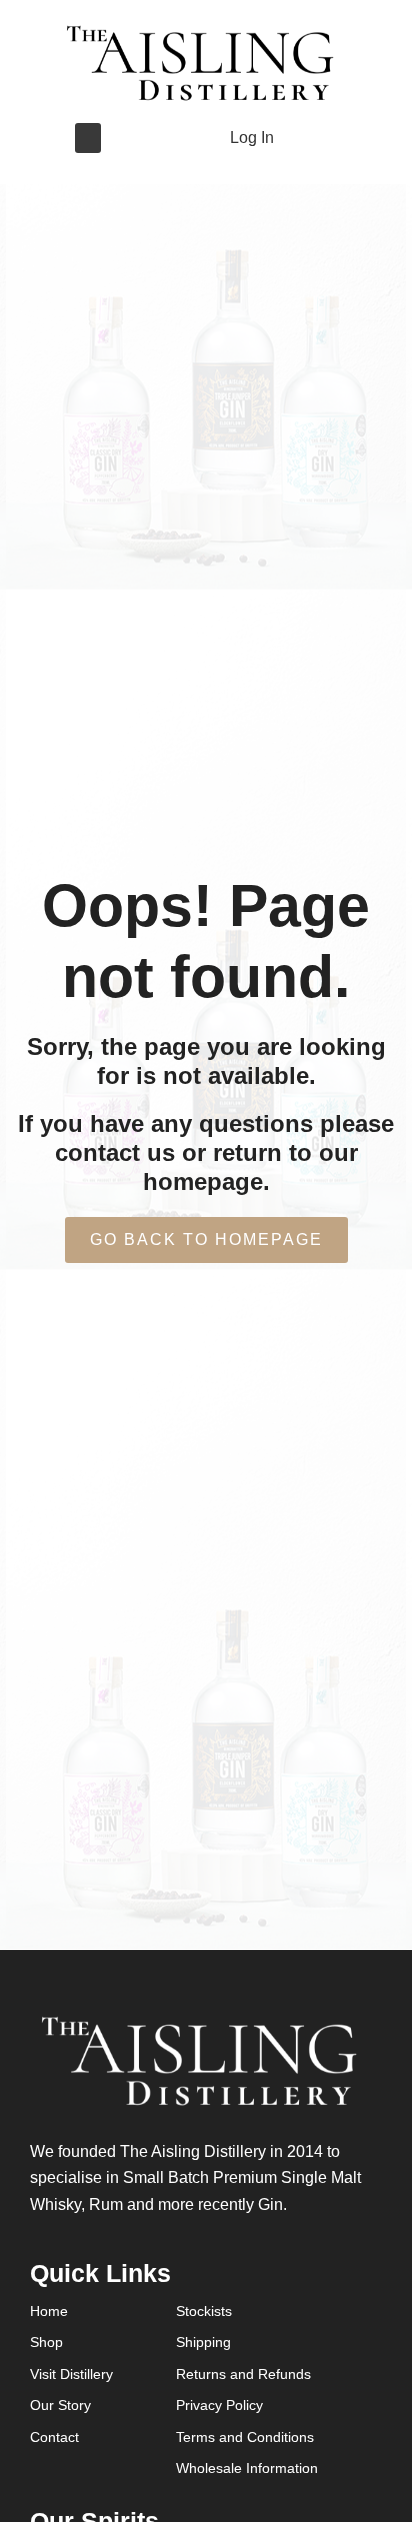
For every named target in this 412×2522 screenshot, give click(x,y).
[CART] (305, 137)
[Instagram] (169, 138)
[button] (88, 138)
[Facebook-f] (137, 138)
